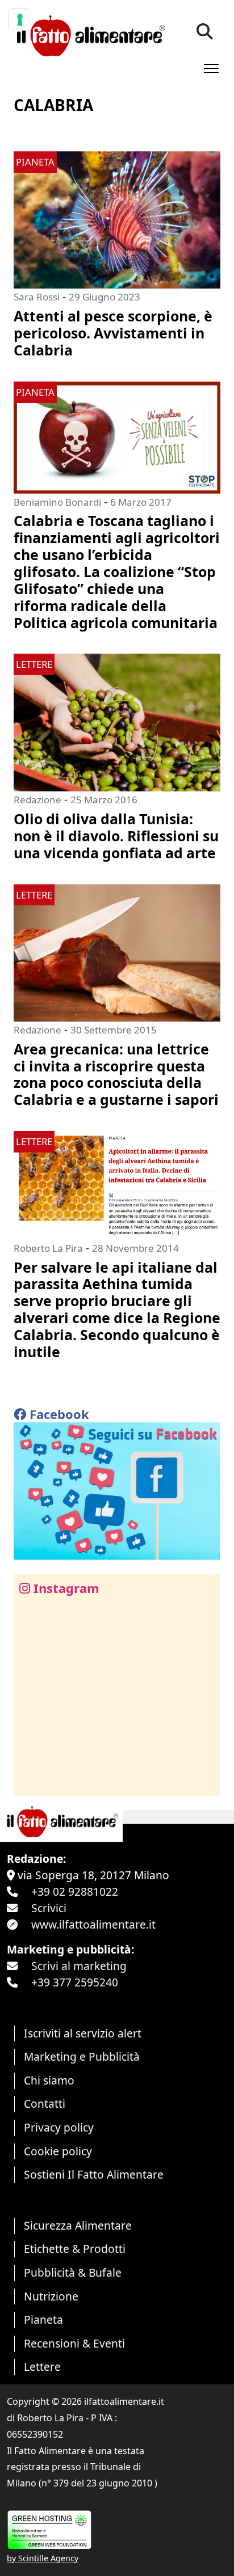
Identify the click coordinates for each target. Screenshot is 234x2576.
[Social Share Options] (30, 1781)
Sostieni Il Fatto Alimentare (94, 2174)
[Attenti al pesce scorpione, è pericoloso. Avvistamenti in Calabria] (117, 219)
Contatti (45, 2103)
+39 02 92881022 (75, 1891)
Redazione (37, 800)
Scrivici (49, 1908)
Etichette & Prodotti (75, 2249)
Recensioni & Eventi (74, 2343)
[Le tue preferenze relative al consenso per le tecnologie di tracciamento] (20, 20)
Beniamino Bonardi (57, 502)
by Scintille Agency (43, 2558)
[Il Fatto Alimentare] (89, 34)
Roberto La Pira (48, 1248)
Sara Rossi (37, 297)
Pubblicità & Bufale (73, 2272)
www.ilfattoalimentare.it (93, 1924)
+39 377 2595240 (75, 1982)
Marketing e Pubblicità (82, 2056)
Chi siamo (49, 2080)
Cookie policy (58, 2151)
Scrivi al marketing (79, 1966)
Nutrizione (51, 2296)
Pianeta (43, 2319)
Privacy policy (59, 2127)
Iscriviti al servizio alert (83, 2033)
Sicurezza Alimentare (78, 2225)
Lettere (42, 2367)
